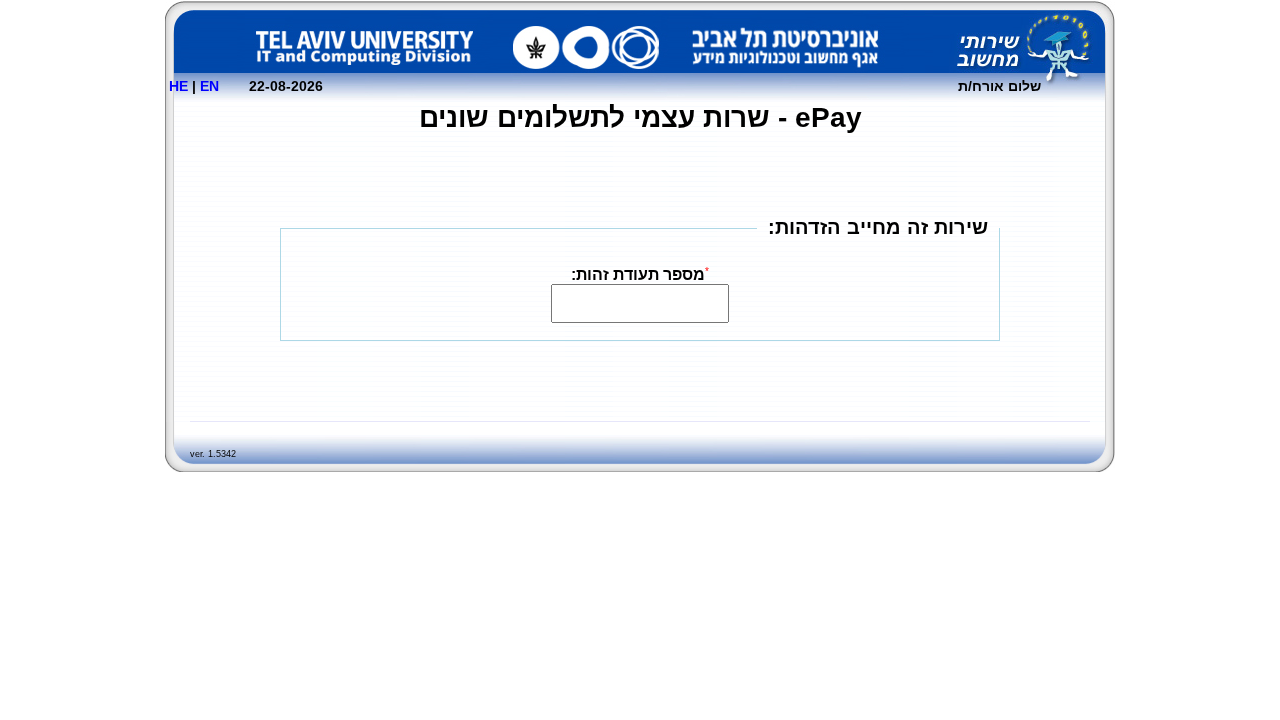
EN (209, 86)
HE (178, 86)
